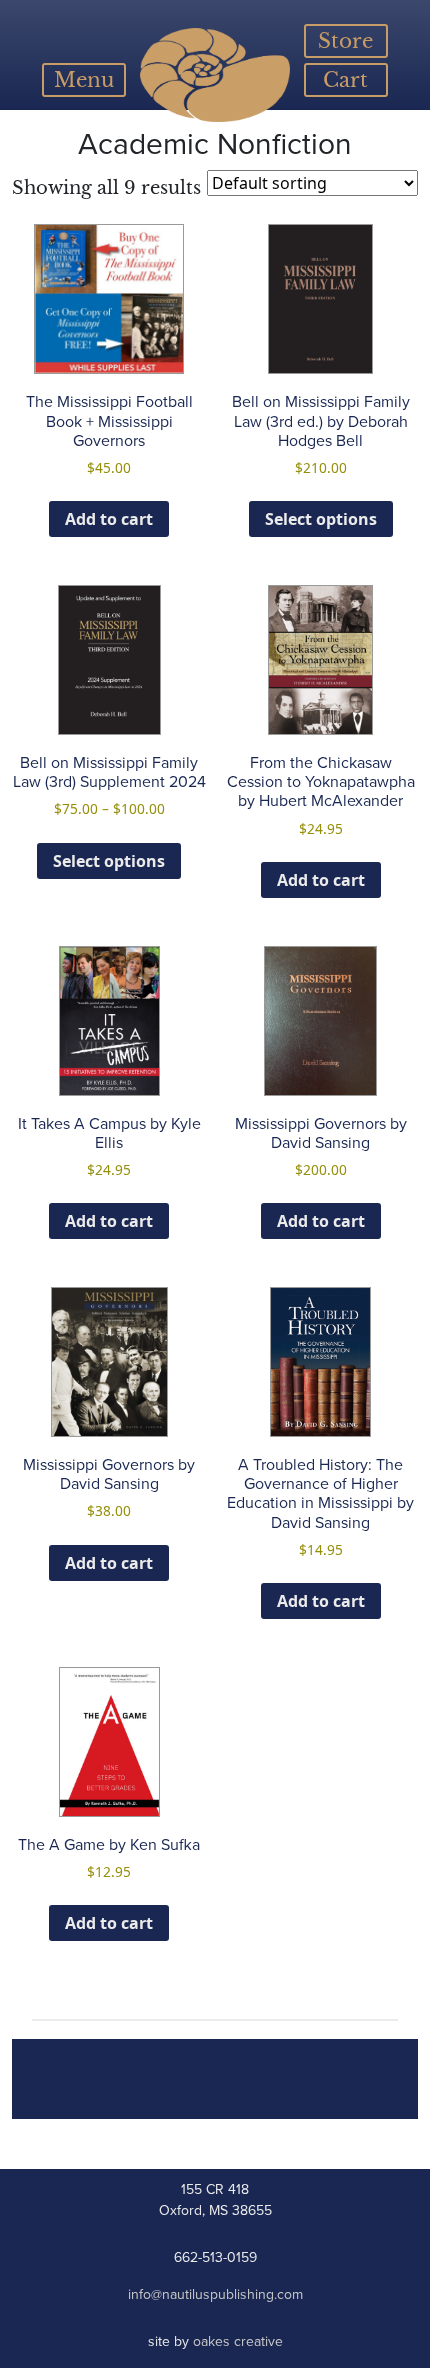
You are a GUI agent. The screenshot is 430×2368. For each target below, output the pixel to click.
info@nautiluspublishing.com (215, 2294)
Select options (321, 519)
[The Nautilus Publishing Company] (214, 75)
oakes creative (238, 2341)
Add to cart (109, 519)
